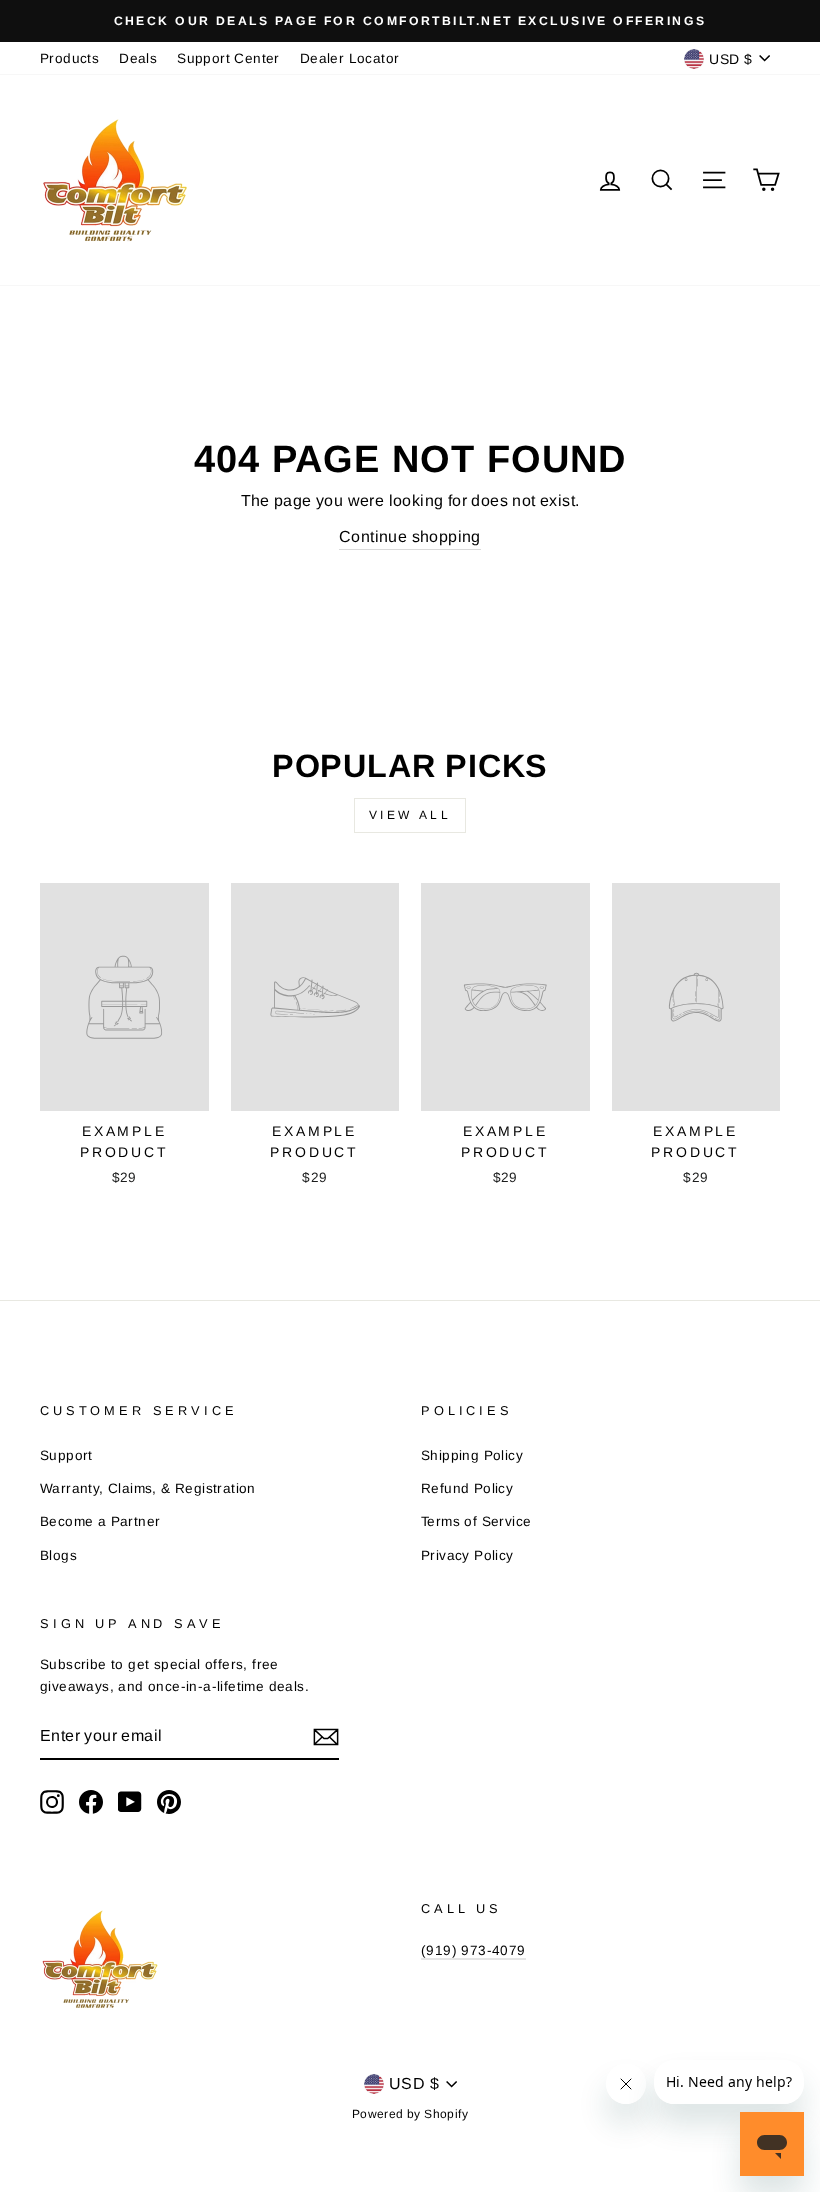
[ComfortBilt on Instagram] (52, 1802)
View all (410, 815)
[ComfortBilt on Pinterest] (169, 1802)
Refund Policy (467, 1488)
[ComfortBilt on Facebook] (91, 1802)
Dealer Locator (350, 58)
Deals (138, 58)
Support (66, 1455)
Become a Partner (100, 1521)
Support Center (228, 58)
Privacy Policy (467, 1555)
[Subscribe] (326, 1737)
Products (69, 58)
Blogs (58, 1555)
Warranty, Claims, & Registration (148, 1488)
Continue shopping (410, 536)
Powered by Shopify (410, 2114)
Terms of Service (476, 1521)
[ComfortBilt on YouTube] (130, 1802)
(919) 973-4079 (473, 1950)
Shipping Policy (472, 1455)
